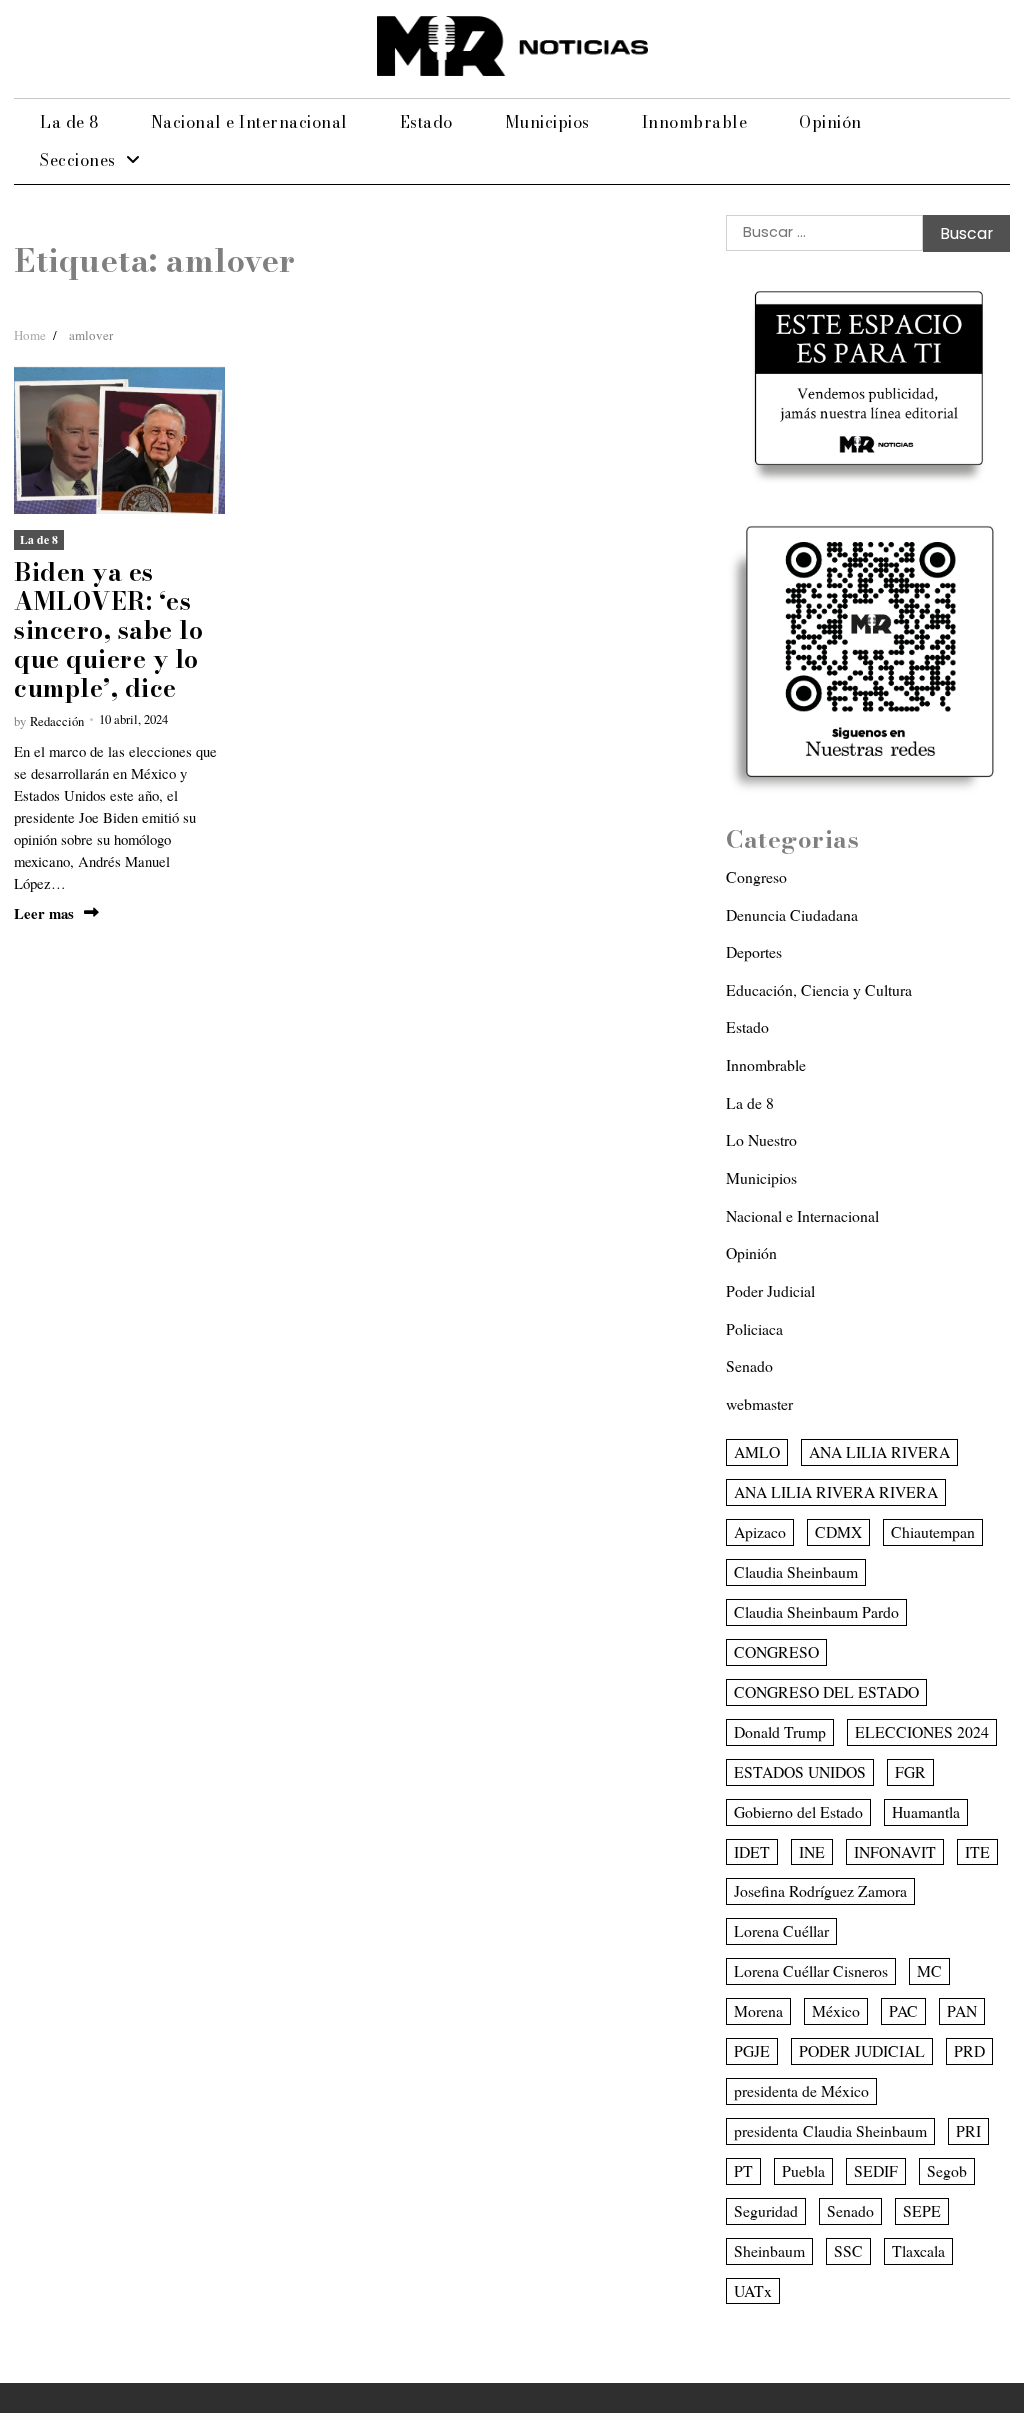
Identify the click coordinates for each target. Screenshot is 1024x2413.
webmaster (759, 1403)
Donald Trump (780, 1731)
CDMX (838, 1531)
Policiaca (754, 1328)
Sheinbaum (769, 2250)
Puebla (803, 2170)
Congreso (756, 876)
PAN (962, 2010)
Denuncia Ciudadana (792, 914)
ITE (977, 1851)
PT (743, 2170)
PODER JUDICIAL (862, 2050)
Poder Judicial (770, 1290)
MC (929, 1970)
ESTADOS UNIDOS (800, 1771)
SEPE (922, 2210)
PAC (903, 2010)
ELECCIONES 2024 (922, 1731)
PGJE (752, 2050)
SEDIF (876, 2170)
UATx (753, 2290)
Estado (426, 122)
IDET (752, 1851)
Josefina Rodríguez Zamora (820, 1890)
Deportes (754, 951)
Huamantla (926, 1811)
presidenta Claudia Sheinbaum (830, 2130)
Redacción (57, 721)
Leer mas (44, 913)
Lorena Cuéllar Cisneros (811, 1970)
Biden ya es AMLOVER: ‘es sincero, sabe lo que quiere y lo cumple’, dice (108, 630)
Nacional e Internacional (249, 122)
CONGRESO (776, 1651)
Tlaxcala (918, 2250)
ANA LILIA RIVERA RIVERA (836, 1491)
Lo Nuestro (761, 1139)
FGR (910, 1771)
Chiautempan (933, 1531)
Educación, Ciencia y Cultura (819, 989)
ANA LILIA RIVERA (879, 1451)
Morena (758, 2010)
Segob (947, 2170)
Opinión (830, 122)
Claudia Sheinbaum (796, 1571)
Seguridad (766, 2210)
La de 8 (69, 122)
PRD (969, 2050)
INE (812, 1851)
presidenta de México (801, 2090)
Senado (749, 1365)
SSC (848, 2250)
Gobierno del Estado (798, 1811)
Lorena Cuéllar (781, 1930)
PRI (968, 2130)
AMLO (757, 1451)
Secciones (78, 160)
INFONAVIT (895, 1851)
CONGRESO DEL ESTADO (826, 1691)
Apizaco (760, 1531)
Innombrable (695, 122)
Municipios (547, 122)
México (836, 2010)
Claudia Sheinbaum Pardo (816, 1611)
